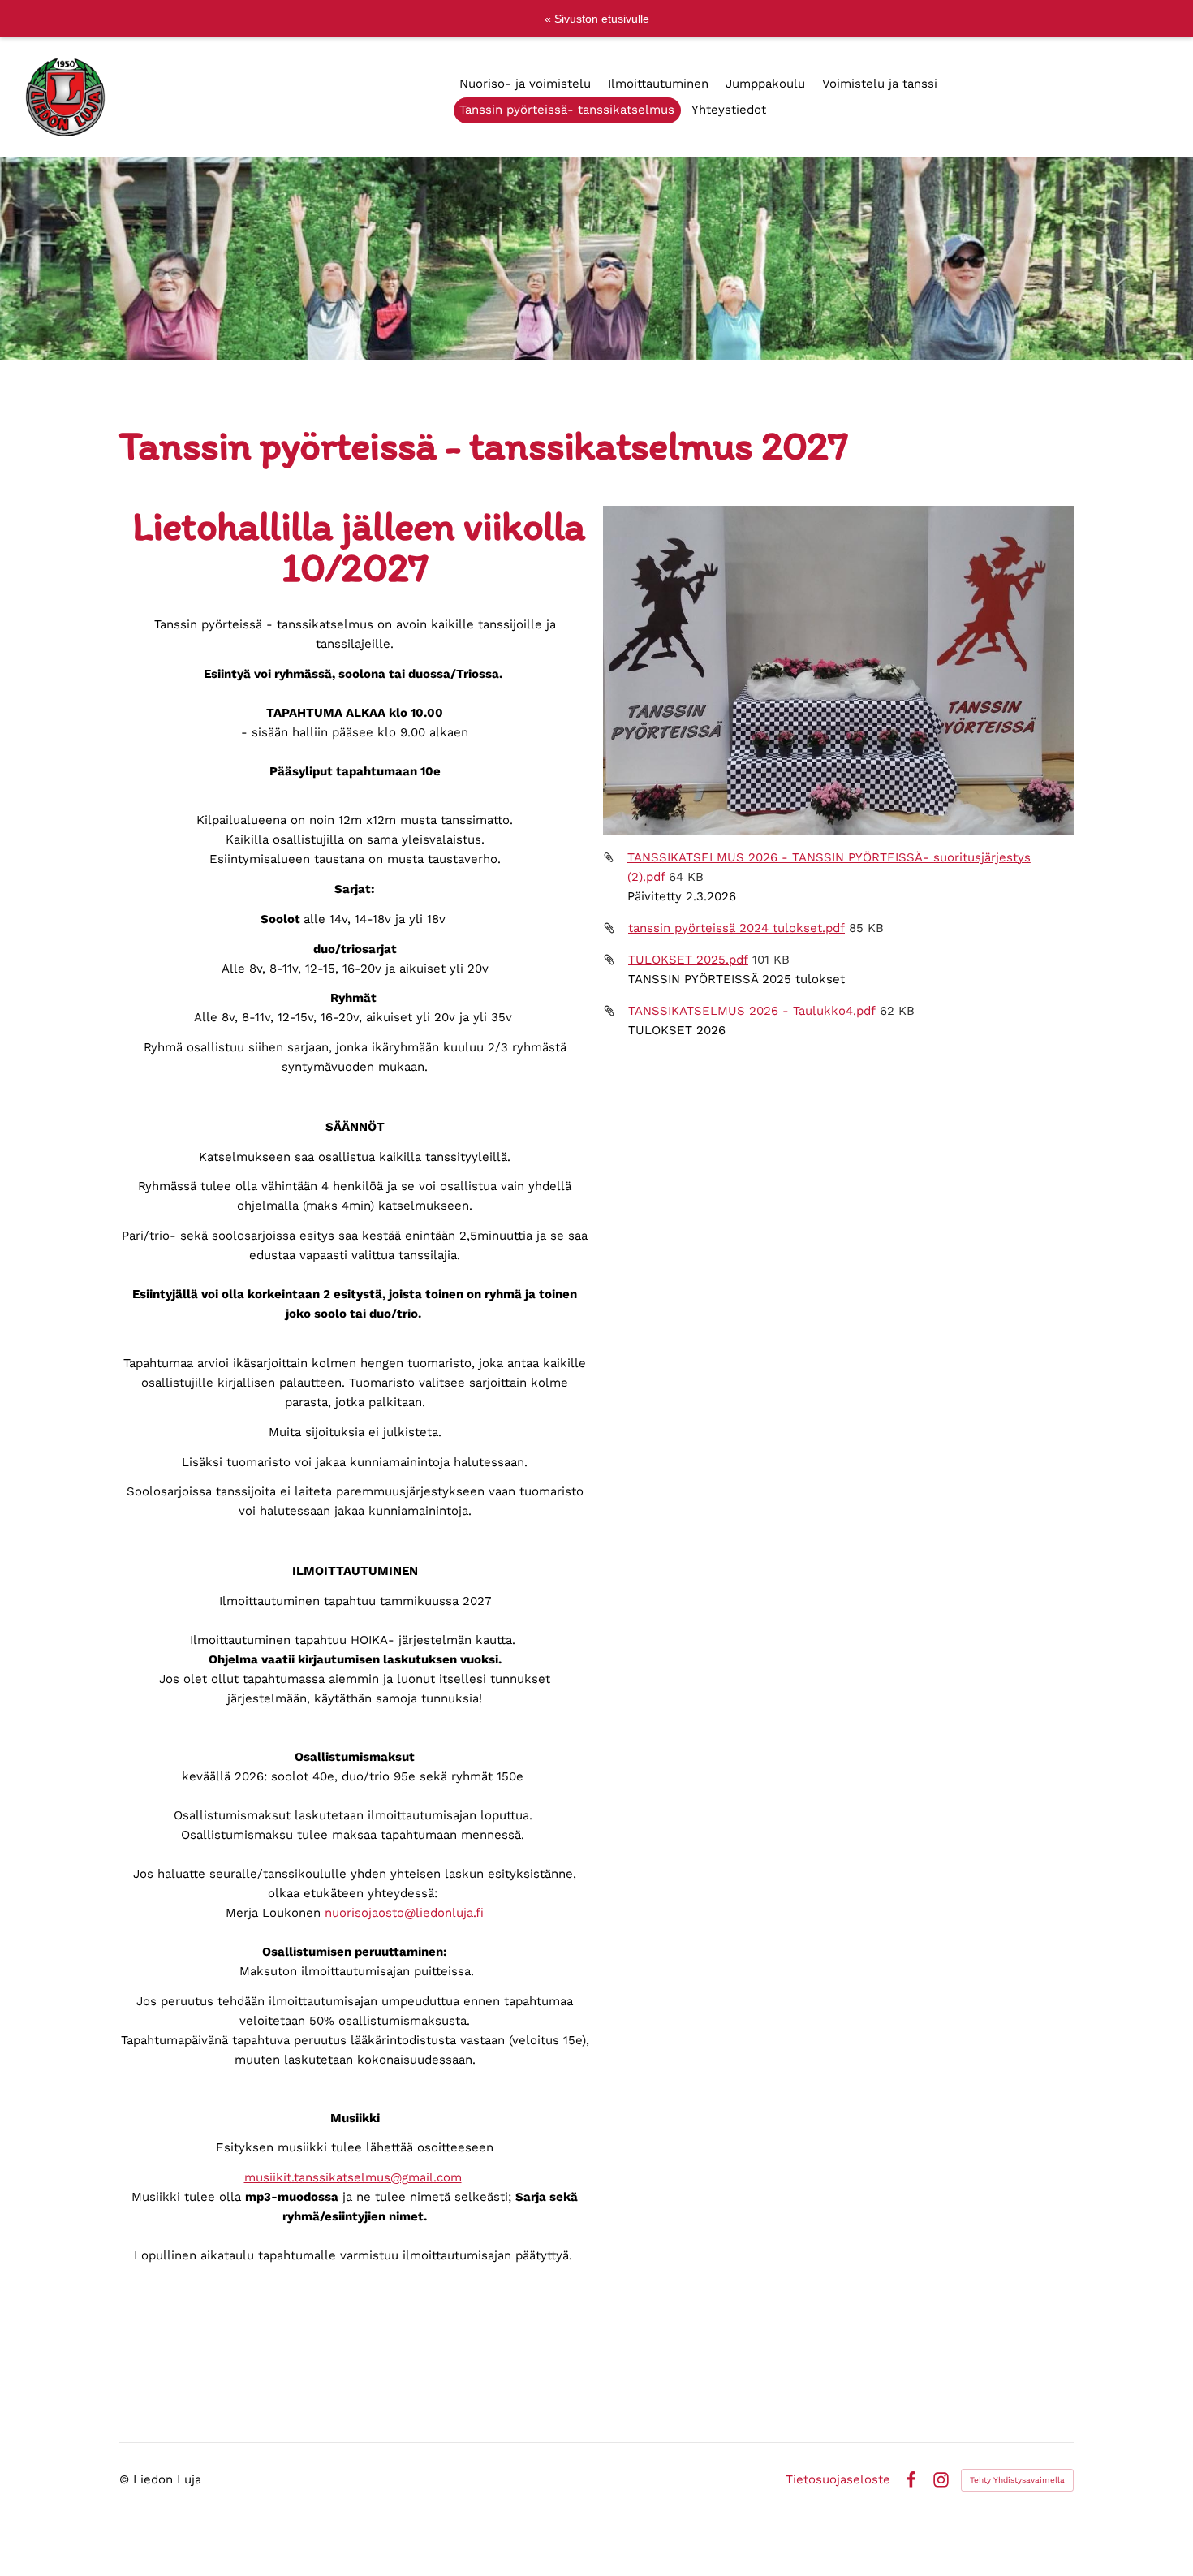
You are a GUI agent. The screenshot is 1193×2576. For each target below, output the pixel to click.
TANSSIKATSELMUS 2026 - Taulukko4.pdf (752, 1011)
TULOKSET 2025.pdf (688, 960)
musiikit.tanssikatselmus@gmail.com (353, 2177)
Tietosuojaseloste (838, 2480)
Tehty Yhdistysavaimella (1017, 2480)
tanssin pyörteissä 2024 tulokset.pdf (736, 928)
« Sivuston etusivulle (597, 19)
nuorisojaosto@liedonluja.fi (404, 1913)
